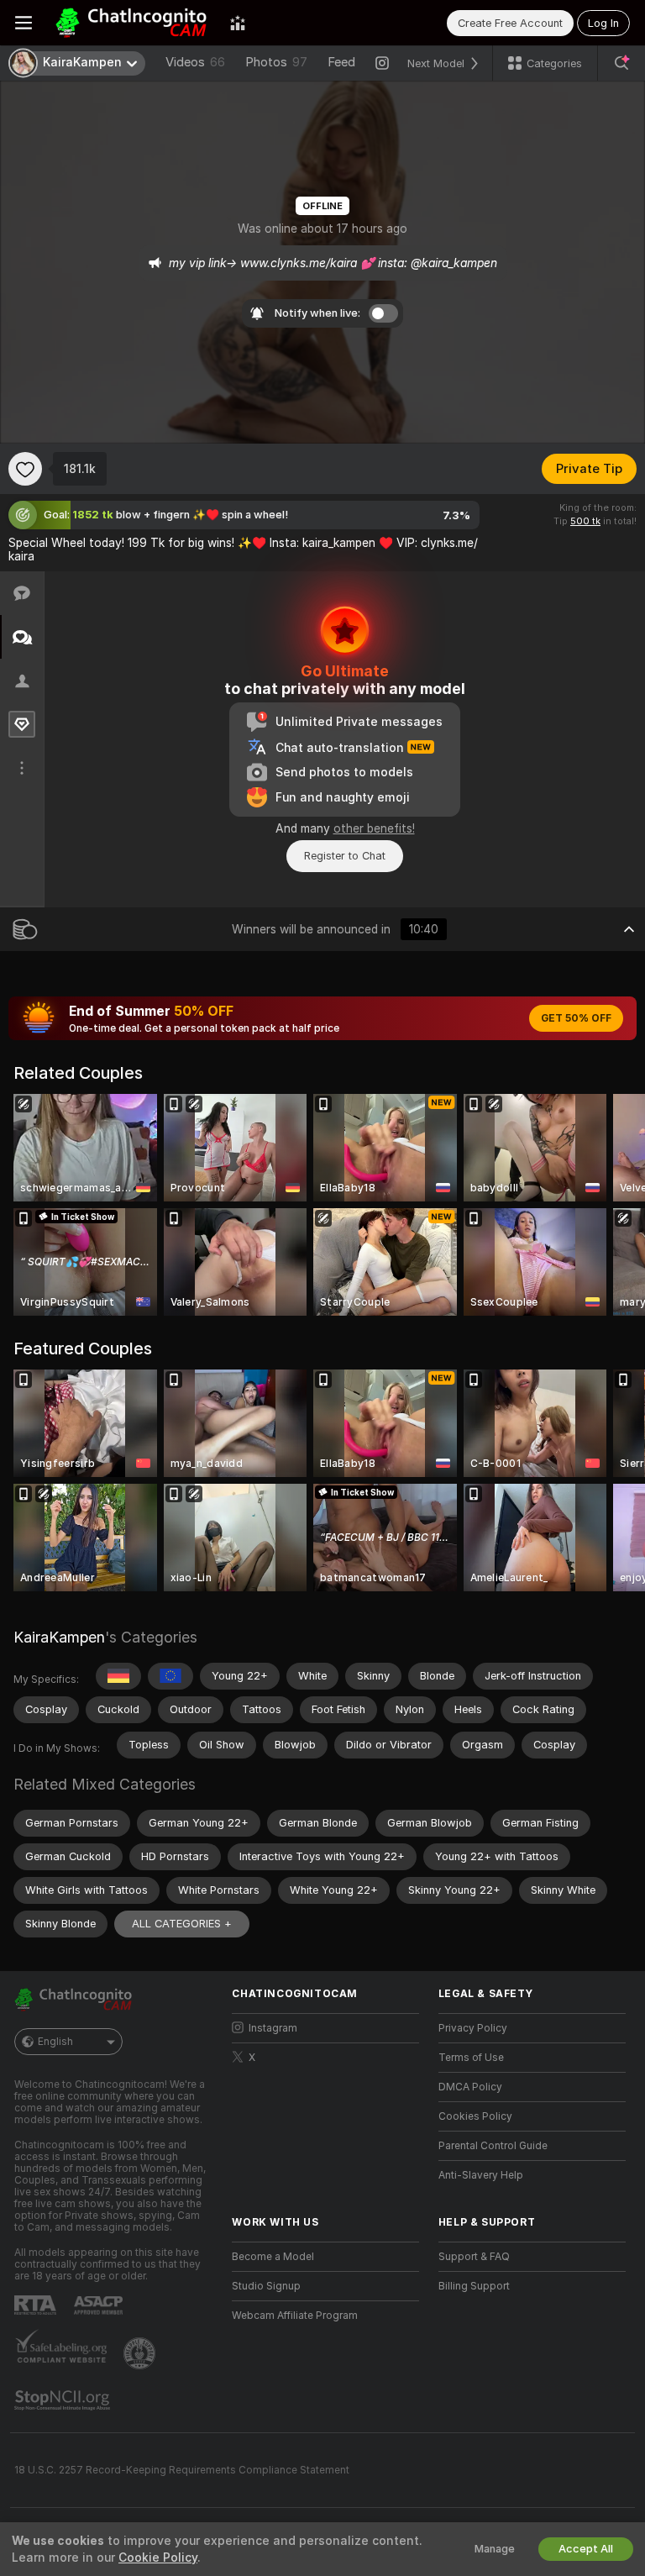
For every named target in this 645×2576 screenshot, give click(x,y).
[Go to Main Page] (131, 23)
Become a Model (273, 2257)
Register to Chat (345, 856)
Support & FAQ (474, 2257)
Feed (341, 62)
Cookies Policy (475, 2116)
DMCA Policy (470, 2087)
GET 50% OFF (576, 1018)
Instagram (273, 2028)
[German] (118, 1676)
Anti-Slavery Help (481, 2175)
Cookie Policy (158, 2558)
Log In (603, 23)
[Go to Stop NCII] (64, 2400)
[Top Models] (238, 23)
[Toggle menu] (24, 23)
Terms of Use (471, 2058)
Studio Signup (266, 2286)
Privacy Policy (473, 2028)
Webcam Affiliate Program (295, 2316)
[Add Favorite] (25, 469)
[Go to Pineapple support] (141, 2353)
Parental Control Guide (493, 2146)
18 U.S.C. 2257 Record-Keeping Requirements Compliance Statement (182, 2470)
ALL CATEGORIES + (182, 1924)
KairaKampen (59, 1637)
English (55, 2042)
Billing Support (474, 2286)
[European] (170, 1676)
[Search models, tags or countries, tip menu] (621, 63)
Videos (195, 62)
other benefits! (374, 828)
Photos (276, 62)
